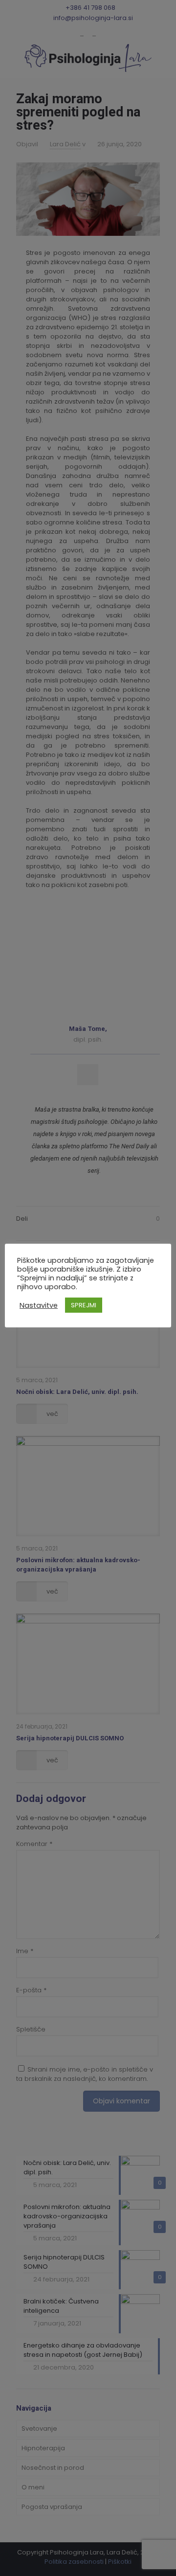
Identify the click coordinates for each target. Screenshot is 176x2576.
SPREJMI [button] (84, 1305)
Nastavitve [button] (39, 1305)
